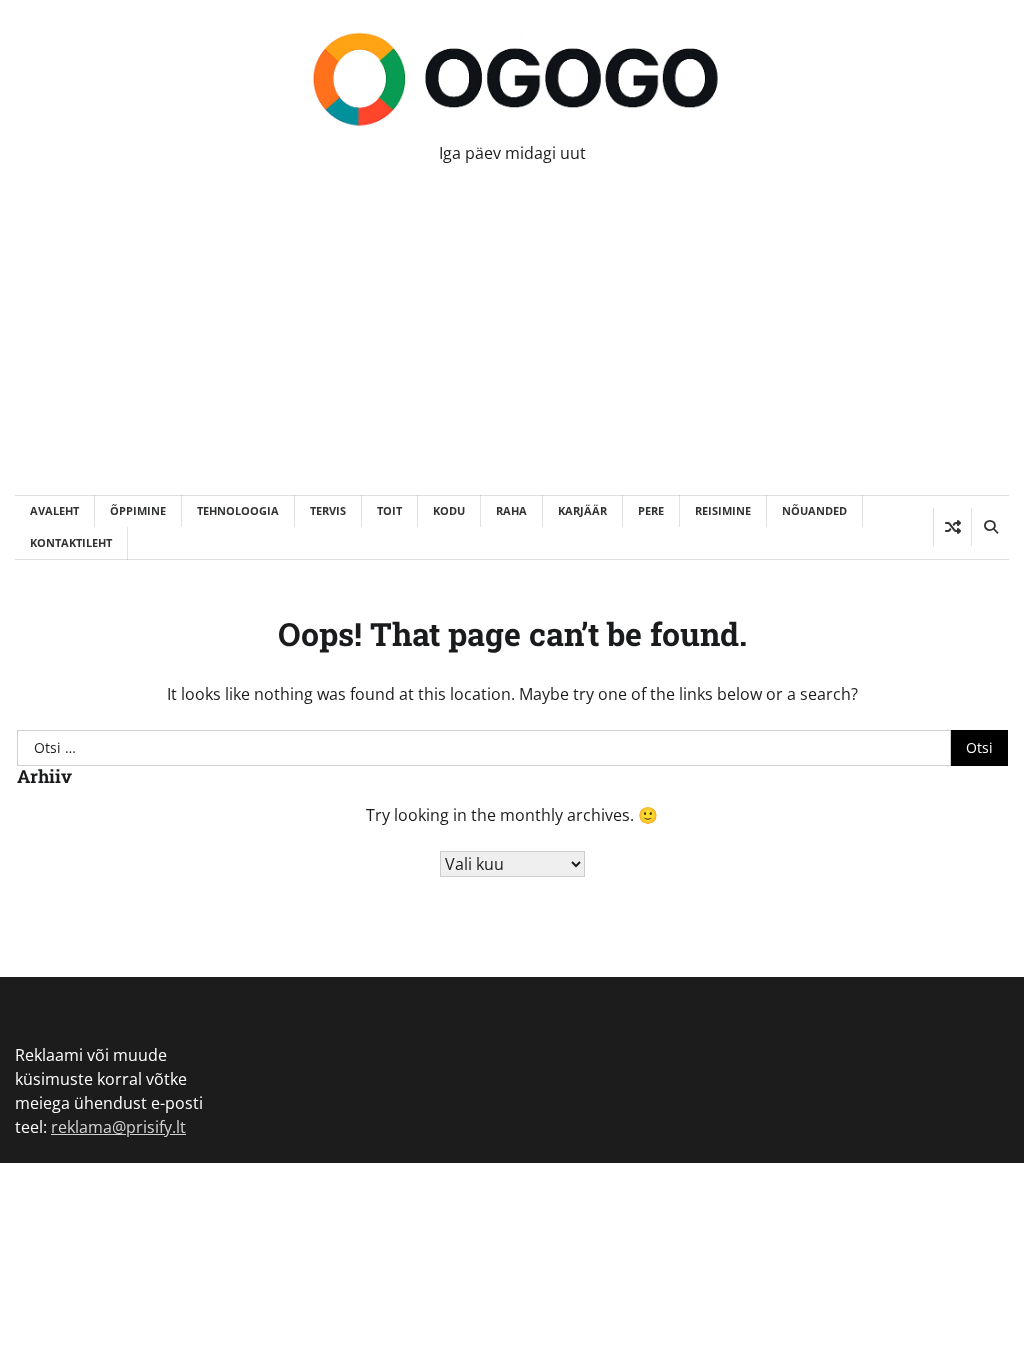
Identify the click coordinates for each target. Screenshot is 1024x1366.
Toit (389, 510)
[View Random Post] (952, 527)
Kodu (449, 510)
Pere (651, 510)
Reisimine (723, 510)
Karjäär (582, 510)
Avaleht (54, 510)
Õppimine (138, 510)
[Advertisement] (512, 345)
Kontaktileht (71, 542)
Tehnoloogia (238, 510)
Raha (511, 510)
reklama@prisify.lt (118, 1127)
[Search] (990, 527)
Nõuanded (814, 510)
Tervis (328, 510)
